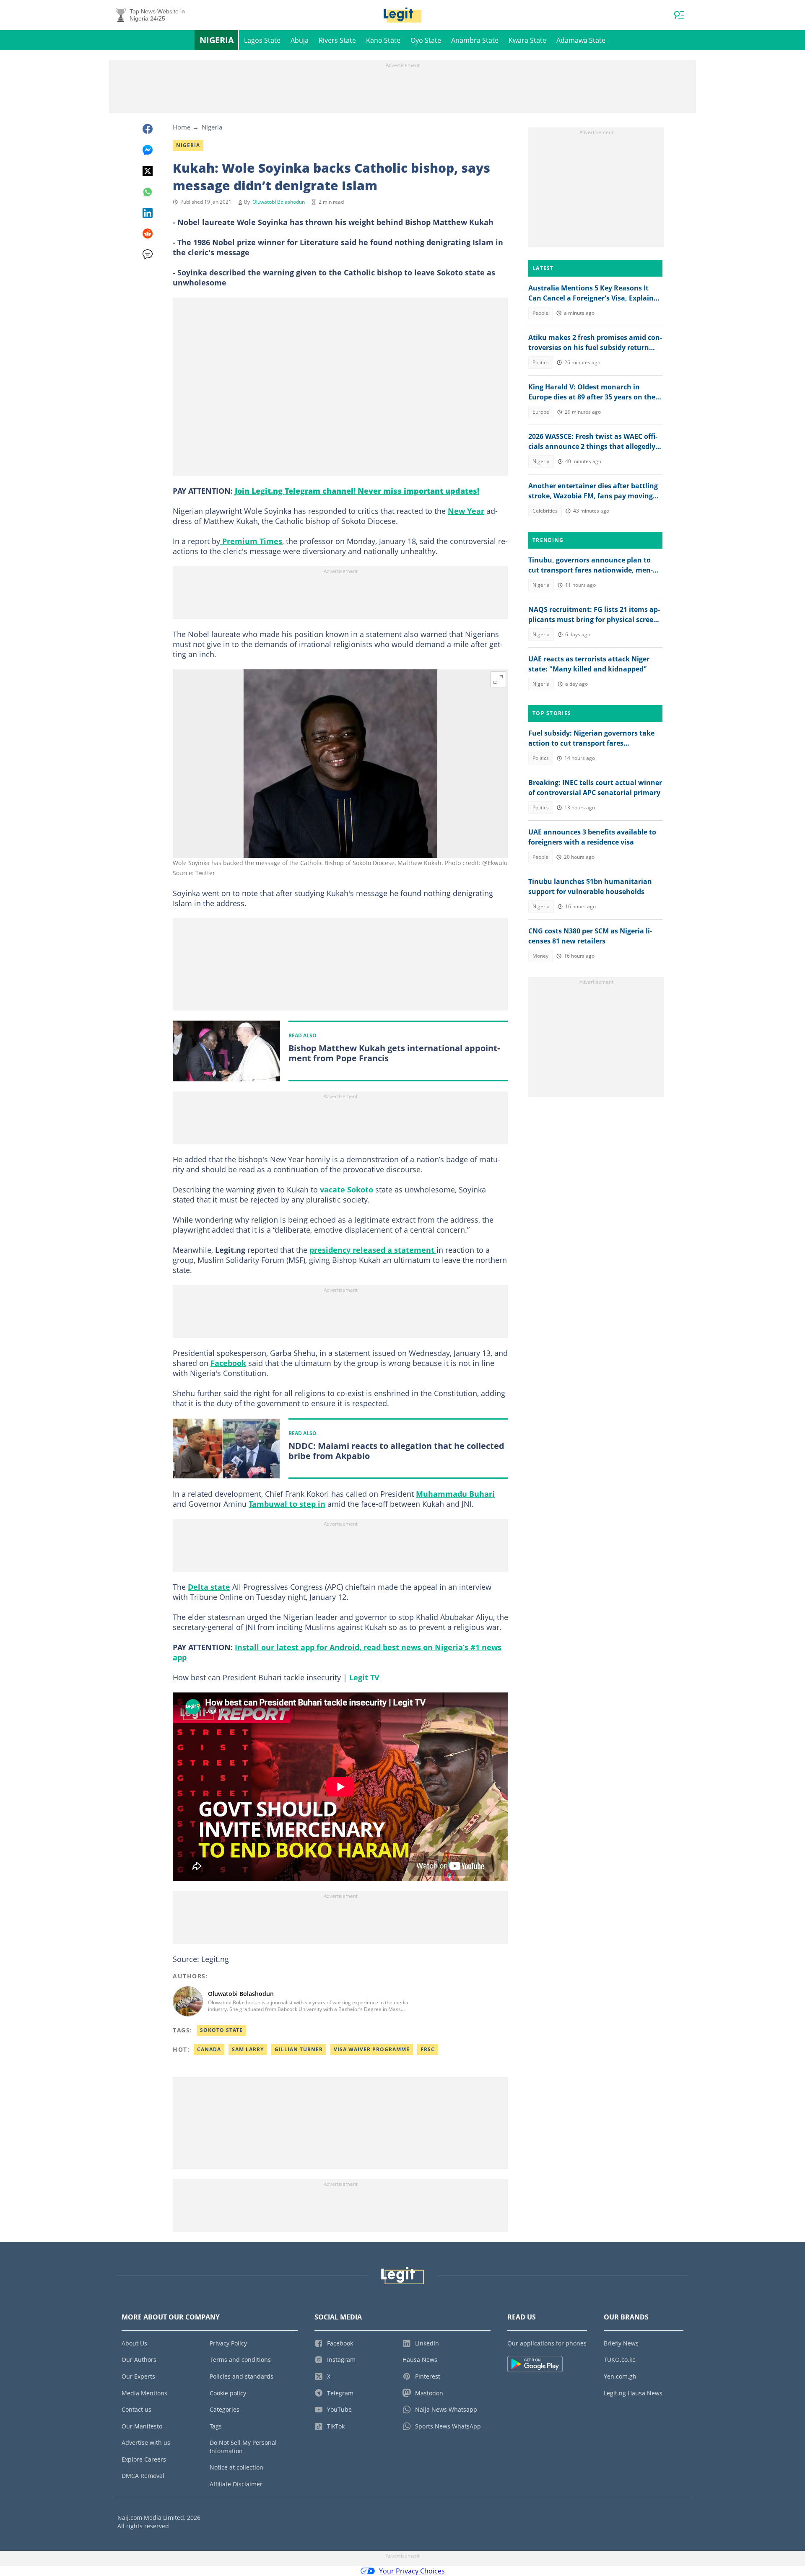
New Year (466, 511)
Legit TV (364, 1677)
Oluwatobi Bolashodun (279, 202)
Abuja (300, 40)
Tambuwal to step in (287, 1504)
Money (540, 956)
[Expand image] (498, 679)
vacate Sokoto (348, 1190)
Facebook (228, 1363)
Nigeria (217, 40)
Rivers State (337, 40)
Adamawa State (581, 40)
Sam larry (248, 2049)
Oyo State (426, 40)
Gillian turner (299, 2049)
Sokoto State (221, 2030)
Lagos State (262, 40)
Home (182, 127)
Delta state (209, 1587)
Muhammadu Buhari (455, 1494)
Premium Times (251, 541)
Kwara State (527, 40)
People (540, 313)
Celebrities (545, 511)
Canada (209, 2049)
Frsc (428, 2049)
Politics (541, 362)
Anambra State (475, 40)
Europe (541, 412)
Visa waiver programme (372, 2049)
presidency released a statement (373, 1250)
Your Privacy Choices (412, 2571)
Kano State (383, 40)
